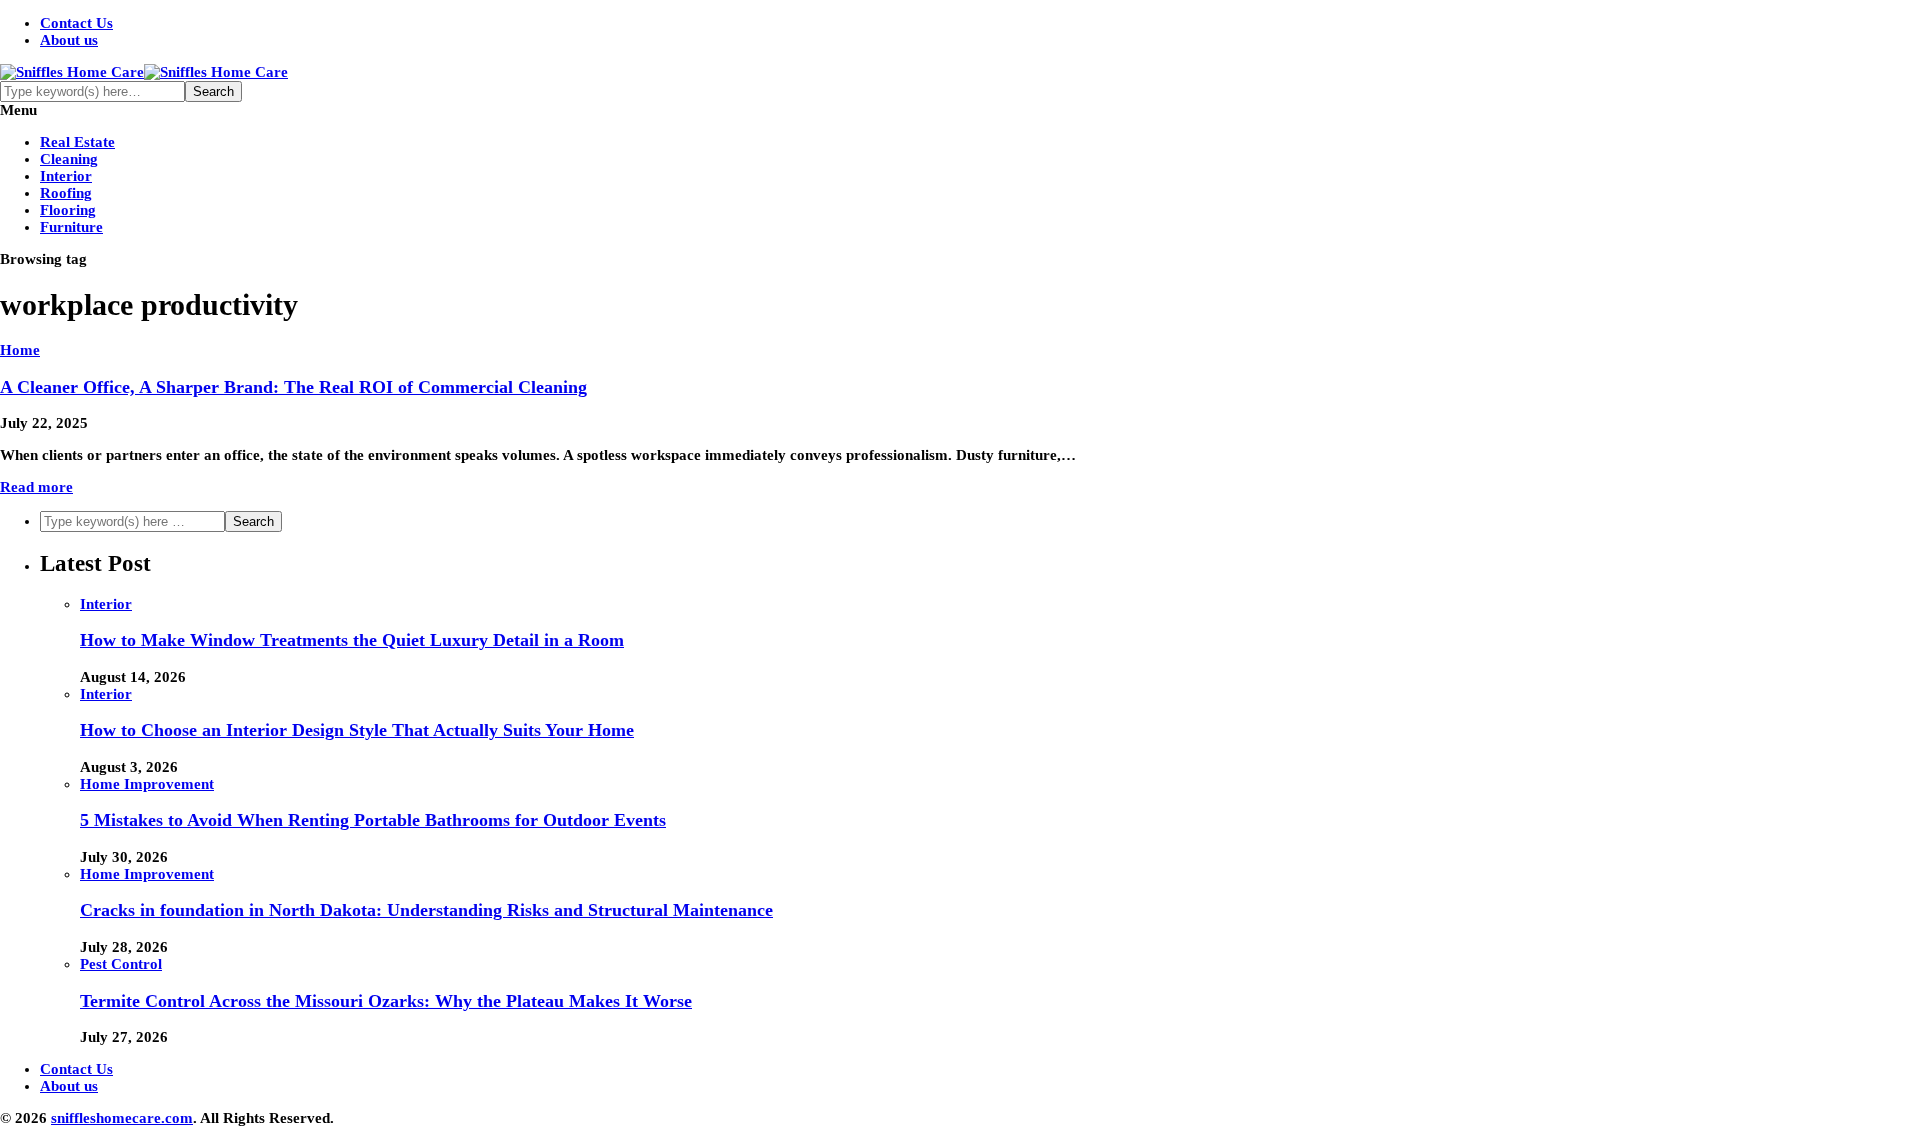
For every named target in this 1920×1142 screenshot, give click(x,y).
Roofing (66, 193)
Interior (66, 176)
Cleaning (69, 159)
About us (69, 40)
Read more (36, 487)
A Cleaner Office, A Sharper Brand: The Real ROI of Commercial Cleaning (293, 387)
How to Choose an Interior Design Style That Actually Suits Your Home (357, 730)
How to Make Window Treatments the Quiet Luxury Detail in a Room (352, 640)
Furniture (71, 227)
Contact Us (76, 23)
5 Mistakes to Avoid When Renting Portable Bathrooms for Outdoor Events (373, 820)
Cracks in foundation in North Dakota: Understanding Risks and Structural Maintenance (426, 910)
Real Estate (77, 142)
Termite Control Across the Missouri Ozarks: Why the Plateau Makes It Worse (386, 1001)
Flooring (68, 210)
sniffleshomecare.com (122, 1118)
